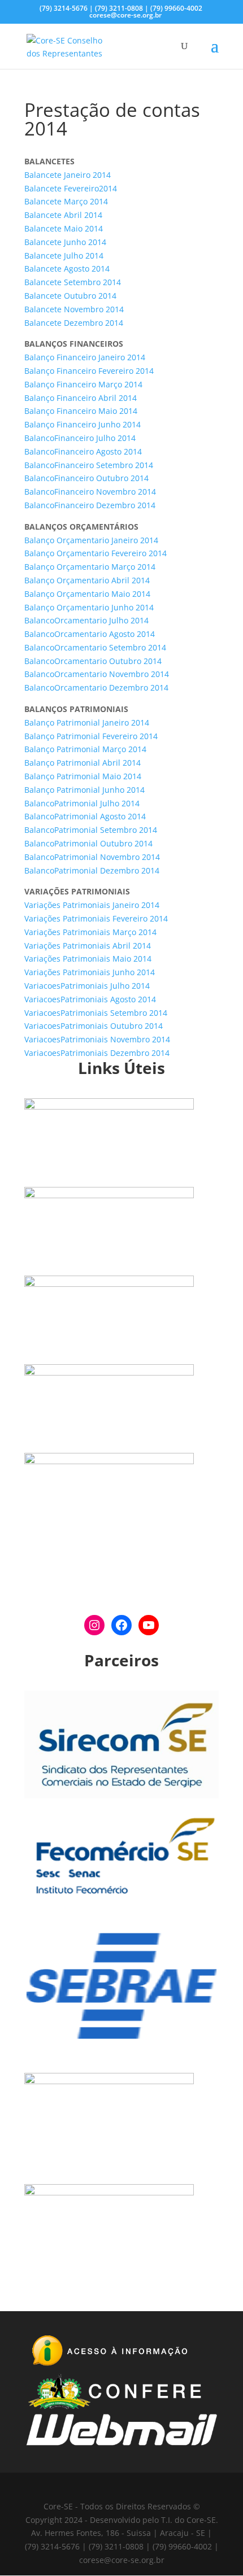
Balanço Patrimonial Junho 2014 (84, 790)
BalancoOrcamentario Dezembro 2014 (96, 687)
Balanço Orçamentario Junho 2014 (89, 607)
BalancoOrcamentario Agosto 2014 (90, 634)
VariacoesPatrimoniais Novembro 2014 (97, 1039)
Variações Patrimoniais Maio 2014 (88, 959)
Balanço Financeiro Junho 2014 (83, 424)
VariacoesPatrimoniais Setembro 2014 (96, 1013)
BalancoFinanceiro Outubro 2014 (86, 478)
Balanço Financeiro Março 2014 (83, 384)
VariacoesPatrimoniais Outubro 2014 (94, 1026)
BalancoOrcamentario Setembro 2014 (95, 647)
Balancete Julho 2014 (64, 256)
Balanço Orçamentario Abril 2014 (87, 580)
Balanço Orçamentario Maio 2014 (87, 594)
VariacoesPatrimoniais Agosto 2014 (90, 999)
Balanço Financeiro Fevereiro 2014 (89, 371)
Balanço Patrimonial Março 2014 (85, 749)
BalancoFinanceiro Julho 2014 (80, 438)
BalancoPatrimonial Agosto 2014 (85, 816)
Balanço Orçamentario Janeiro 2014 (91, 540)
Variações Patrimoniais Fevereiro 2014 (96, 918)
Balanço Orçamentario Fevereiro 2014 (96, 553)
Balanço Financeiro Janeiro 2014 (85, 357)
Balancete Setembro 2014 (73, 282)
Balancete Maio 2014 (64, 228)
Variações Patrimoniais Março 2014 (90, 932)
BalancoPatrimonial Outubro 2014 (88, 843)
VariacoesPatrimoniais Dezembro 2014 (97, 1053)
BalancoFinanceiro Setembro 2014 (89, 465)
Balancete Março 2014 (66, 201)
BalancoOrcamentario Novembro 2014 (97, 674)
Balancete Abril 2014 (63, 215)
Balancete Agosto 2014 (67, 268)
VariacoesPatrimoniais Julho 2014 (87, 986)
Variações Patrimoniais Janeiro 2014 (92, 905)
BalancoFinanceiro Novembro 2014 (90, 492)
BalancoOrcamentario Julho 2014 (86, 620)
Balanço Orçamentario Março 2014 (90, 567)
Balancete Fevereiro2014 (71, 188)
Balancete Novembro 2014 (74, 309)
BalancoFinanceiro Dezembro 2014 (90, 505)
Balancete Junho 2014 (65, 242)
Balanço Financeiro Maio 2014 (81, 411)
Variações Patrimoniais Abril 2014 (88, 946)
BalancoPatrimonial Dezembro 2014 (92, 870)
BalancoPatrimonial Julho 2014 (82, 803)
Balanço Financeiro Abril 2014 (81, 398)
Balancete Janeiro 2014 (68, 175)
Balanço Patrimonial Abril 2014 (83, 763)
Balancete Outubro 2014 (70, 296)
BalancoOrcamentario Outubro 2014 (93, 661)
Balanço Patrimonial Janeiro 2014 (87, 722)
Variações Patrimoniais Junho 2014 (90, 972)
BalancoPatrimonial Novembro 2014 (92, 857)
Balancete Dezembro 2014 (74, 323)
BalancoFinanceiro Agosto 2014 (83, 451)
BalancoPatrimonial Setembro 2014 (91, 830)
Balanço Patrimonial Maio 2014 (83, 776)
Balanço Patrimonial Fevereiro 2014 (91, 736)
